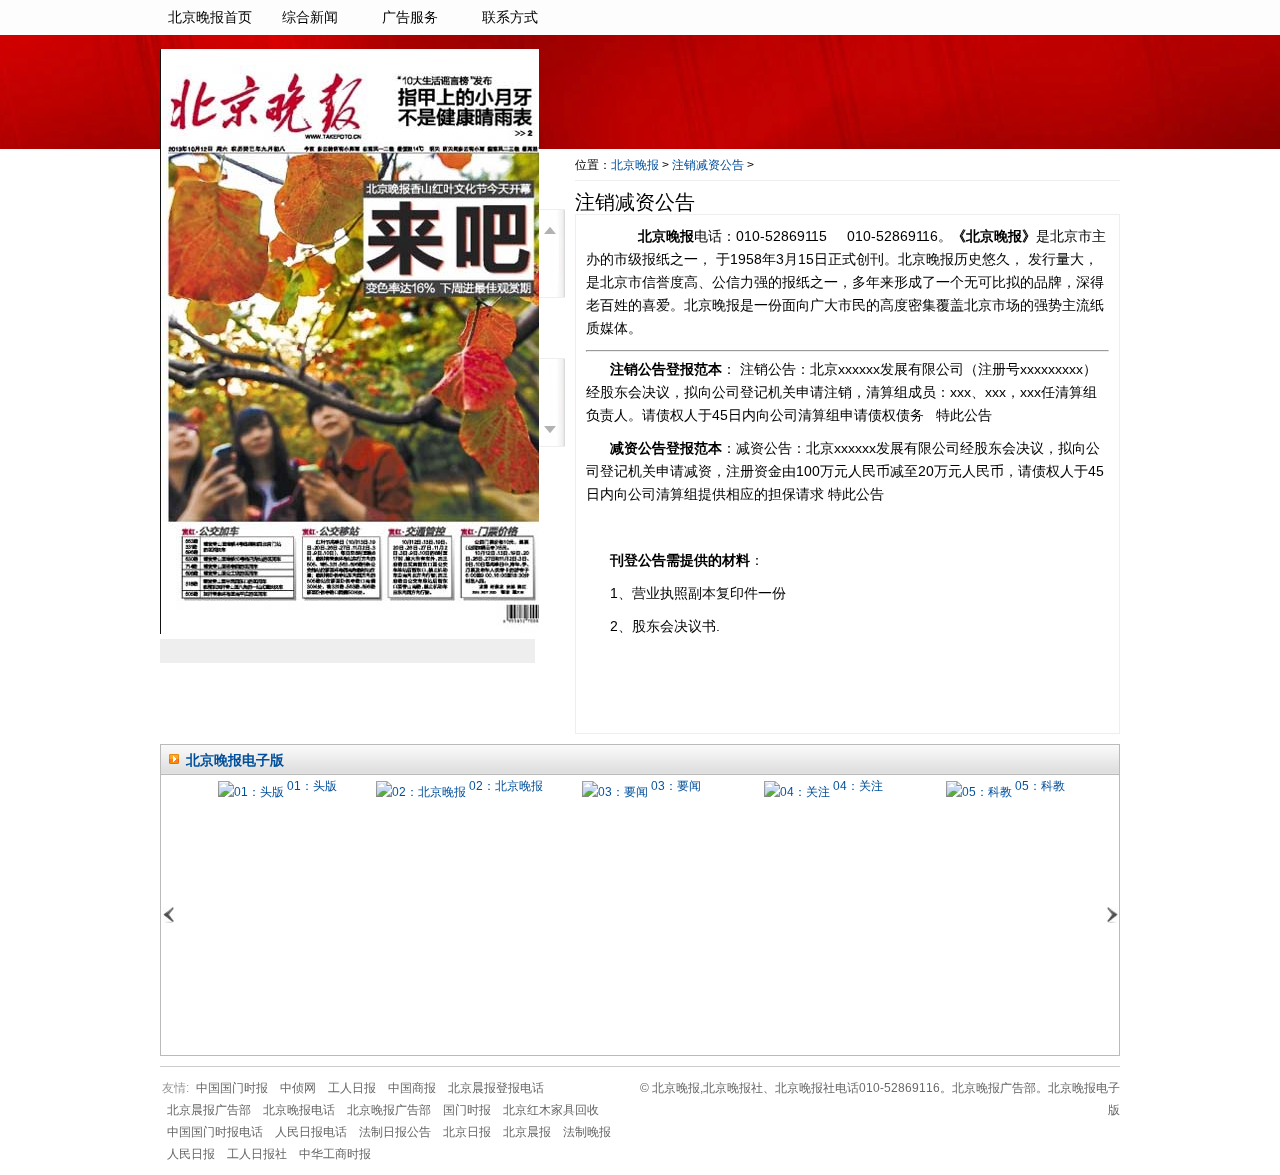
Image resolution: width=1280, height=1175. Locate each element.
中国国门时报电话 (215, 1132)
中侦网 (298, 1088)
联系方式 (510, 17)
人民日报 (191, 1154)
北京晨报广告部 (209, 1110)
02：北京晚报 (506, 786)
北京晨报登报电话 (496, 1088)
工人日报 (352, 1088)
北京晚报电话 (299, 1110)
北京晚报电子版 (235, 760)
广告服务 (410, 17)
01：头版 (312, 786)
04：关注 (858, 786)
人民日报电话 (311, 1132)
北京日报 (467, 1132)
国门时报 (467, 1110)
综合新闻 (310, 17)
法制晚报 (587, 1132)
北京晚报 (635, 165)
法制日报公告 (395, 1132)
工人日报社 (257, 1154)
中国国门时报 (232, 1088)
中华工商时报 (335, 1154)
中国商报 (412, 1088)
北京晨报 (527, 1132)
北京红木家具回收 (551, 1110)
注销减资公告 (708, 165)
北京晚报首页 (210, 17)
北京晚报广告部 (389, 1110)
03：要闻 (676, 786)
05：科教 (1040, 786)
